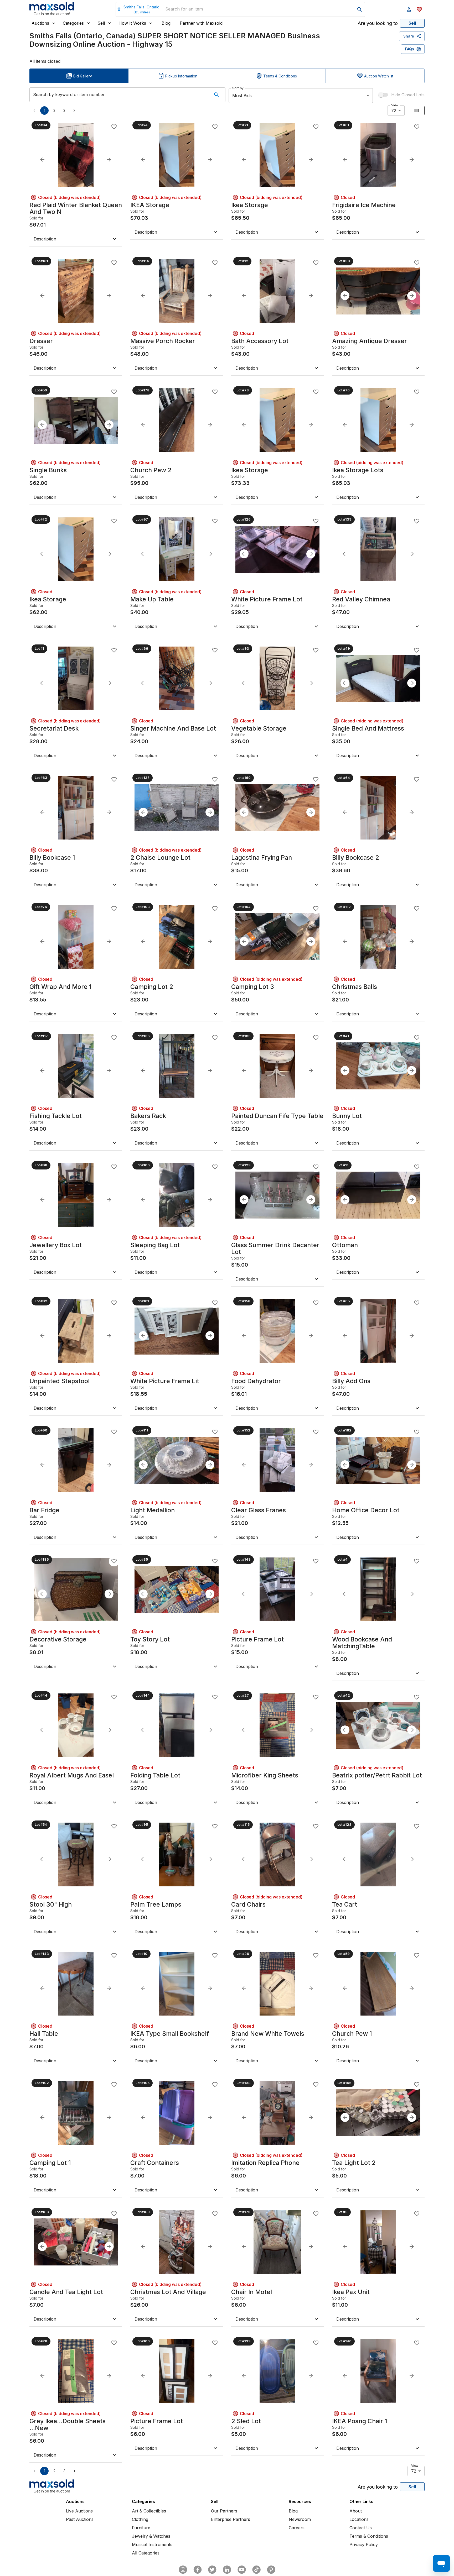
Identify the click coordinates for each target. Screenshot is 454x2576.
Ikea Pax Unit (351, 2292)
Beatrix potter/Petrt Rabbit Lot (377, 1775)
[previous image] (42, 160)
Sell (101, 23)
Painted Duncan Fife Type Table (277, 1116)
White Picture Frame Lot (267, 599)
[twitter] (212, 2570)
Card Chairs (248, 1905)
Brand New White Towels (268, 2034)
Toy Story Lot (150, 1639)
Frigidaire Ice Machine (364, 205)
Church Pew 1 (352, 2034)
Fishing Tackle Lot (56, 1116)
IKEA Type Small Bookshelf (170, 2034)
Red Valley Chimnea (361, 599)
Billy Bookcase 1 (52, 858)
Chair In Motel (252, 2292)
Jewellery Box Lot (56, 1245)
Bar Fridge (44, 1510)
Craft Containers (155, 2163)
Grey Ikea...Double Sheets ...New (68, 2425)
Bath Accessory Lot (260, 341)
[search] (360, 9)
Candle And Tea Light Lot (66, 2292)
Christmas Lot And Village (168, 2292)
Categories (73, 23)
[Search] (216, 95)
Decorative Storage (58, 1639)
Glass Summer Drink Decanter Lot (275, 1248)
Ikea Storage (250, 205)
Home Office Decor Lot (366, 1510)
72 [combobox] (394, 111)
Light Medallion (153, 1510)
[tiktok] (256, 2570)
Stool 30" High (51, 1905)
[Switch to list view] (416, 111)
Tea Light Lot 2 (354, 2163)
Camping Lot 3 (253, 987)
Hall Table (44, 2034)
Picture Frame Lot (257, 1639)
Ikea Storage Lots (358, 470)
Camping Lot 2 (152, 987)
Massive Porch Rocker (163, 341)
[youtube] (242, 2570)
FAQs (410, 49)
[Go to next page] (74, 111)
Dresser (41, 341)
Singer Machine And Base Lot (173, 728)
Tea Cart (345, 1905)
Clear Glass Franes (259, 1510)
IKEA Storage (150, 205)
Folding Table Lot (155, 1775)
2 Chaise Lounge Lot (160, 858)
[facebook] (198, 2570)
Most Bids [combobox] (242, 96)
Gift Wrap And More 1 (60, 987)
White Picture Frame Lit (165, 1381)
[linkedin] (227, 2570)
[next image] (109, 160)
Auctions (40, 23)
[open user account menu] (409, 9)
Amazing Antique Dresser (370, 341)
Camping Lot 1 (50, 2163)
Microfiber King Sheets (265, 1775)
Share (409, 36)
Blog (166, 23)
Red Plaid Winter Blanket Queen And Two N (76, 208)
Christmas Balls (355, 987)
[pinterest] (271, 2570)
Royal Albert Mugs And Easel (72, 1775)
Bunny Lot (347, 1116)
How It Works (132, 23)
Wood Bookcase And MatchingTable (362, 1643)
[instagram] (183, 2570)
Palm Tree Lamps (156, 1905)
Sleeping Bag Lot (155, 1245)
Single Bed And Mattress (368, 728)
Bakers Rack (148, 1116)
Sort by (238, 88)
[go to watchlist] (419, 9)
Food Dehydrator (256, 1381)
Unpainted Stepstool (60, 1381)
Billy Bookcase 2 (356, 858)
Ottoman (345, 1245)
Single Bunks (48, 470)
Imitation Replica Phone (265, 2163)
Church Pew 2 (151, 470)
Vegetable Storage (259, 728)
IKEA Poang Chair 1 (360, 2421)
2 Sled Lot (246, 2421)
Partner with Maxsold (201, 23)
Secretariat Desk (54, 728)
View (395, 105)
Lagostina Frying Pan (262, 858)
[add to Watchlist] (114, 127)
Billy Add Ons (351, 1381)
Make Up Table (152, 599)
